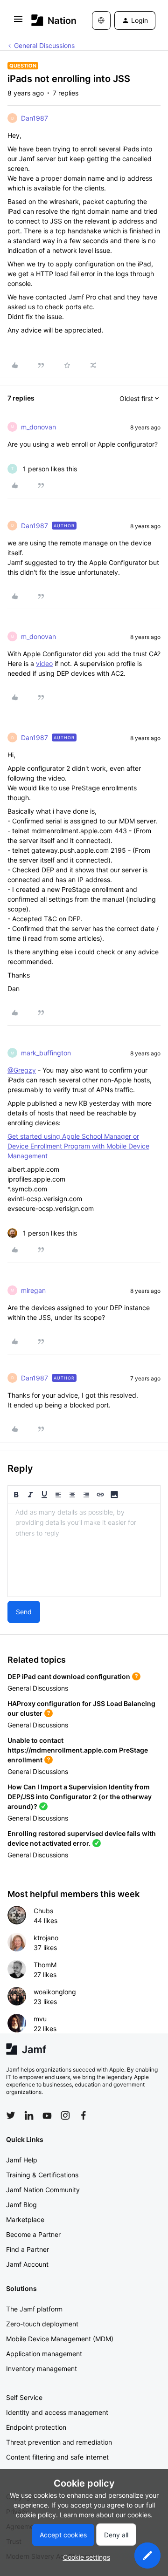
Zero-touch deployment (42, 2324)
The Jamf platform (34, 2309)
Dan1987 (35, 118)
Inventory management (42, 2369)
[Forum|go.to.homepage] (48, 20)
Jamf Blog (21, 2205)
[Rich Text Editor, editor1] (84, 1550)
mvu (40, 2019)
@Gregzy (22, 1070)
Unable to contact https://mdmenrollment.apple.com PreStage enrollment (78, 1750)
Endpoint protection (36, 2427)
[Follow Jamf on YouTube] (47, 2115)
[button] (18, 22)
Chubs (43, 1911)
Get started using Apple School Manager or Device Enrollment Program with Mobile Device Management (78, 1146)
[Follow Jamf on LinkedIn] (29, 2115)
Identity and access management (57, 2412)
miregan (33, 1290)
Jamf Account (27, 2264)
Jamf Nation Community (43, 2190)
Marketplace (25, 2219)
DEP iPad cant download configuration (69, 1676)
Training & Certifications (42, 2175)
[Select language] (101, 20)
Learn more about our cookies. (106, 2515)
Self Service (24, 2397)
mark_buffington (46, 1053)
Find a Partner (28, 2249)
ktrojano (46, 1938)
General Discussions (44, 45)
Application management (44, 2354)
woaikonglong (55, 1992)
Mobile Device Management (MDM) (60, 2339)
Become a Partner (33, 2234)
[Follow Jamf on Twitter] (11, 2115)
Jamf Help (22, 2160)
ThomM (45, 1965)
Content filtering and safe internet (57, 2457)
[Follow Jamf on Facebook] (84, 2115)
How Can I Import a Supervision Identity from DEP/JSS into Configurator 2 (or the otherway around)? (80, 1797)
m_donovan (38, 427)
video (44, 663)
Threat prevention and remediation (59, 2442)
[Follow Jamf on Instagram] (65, 2115)
